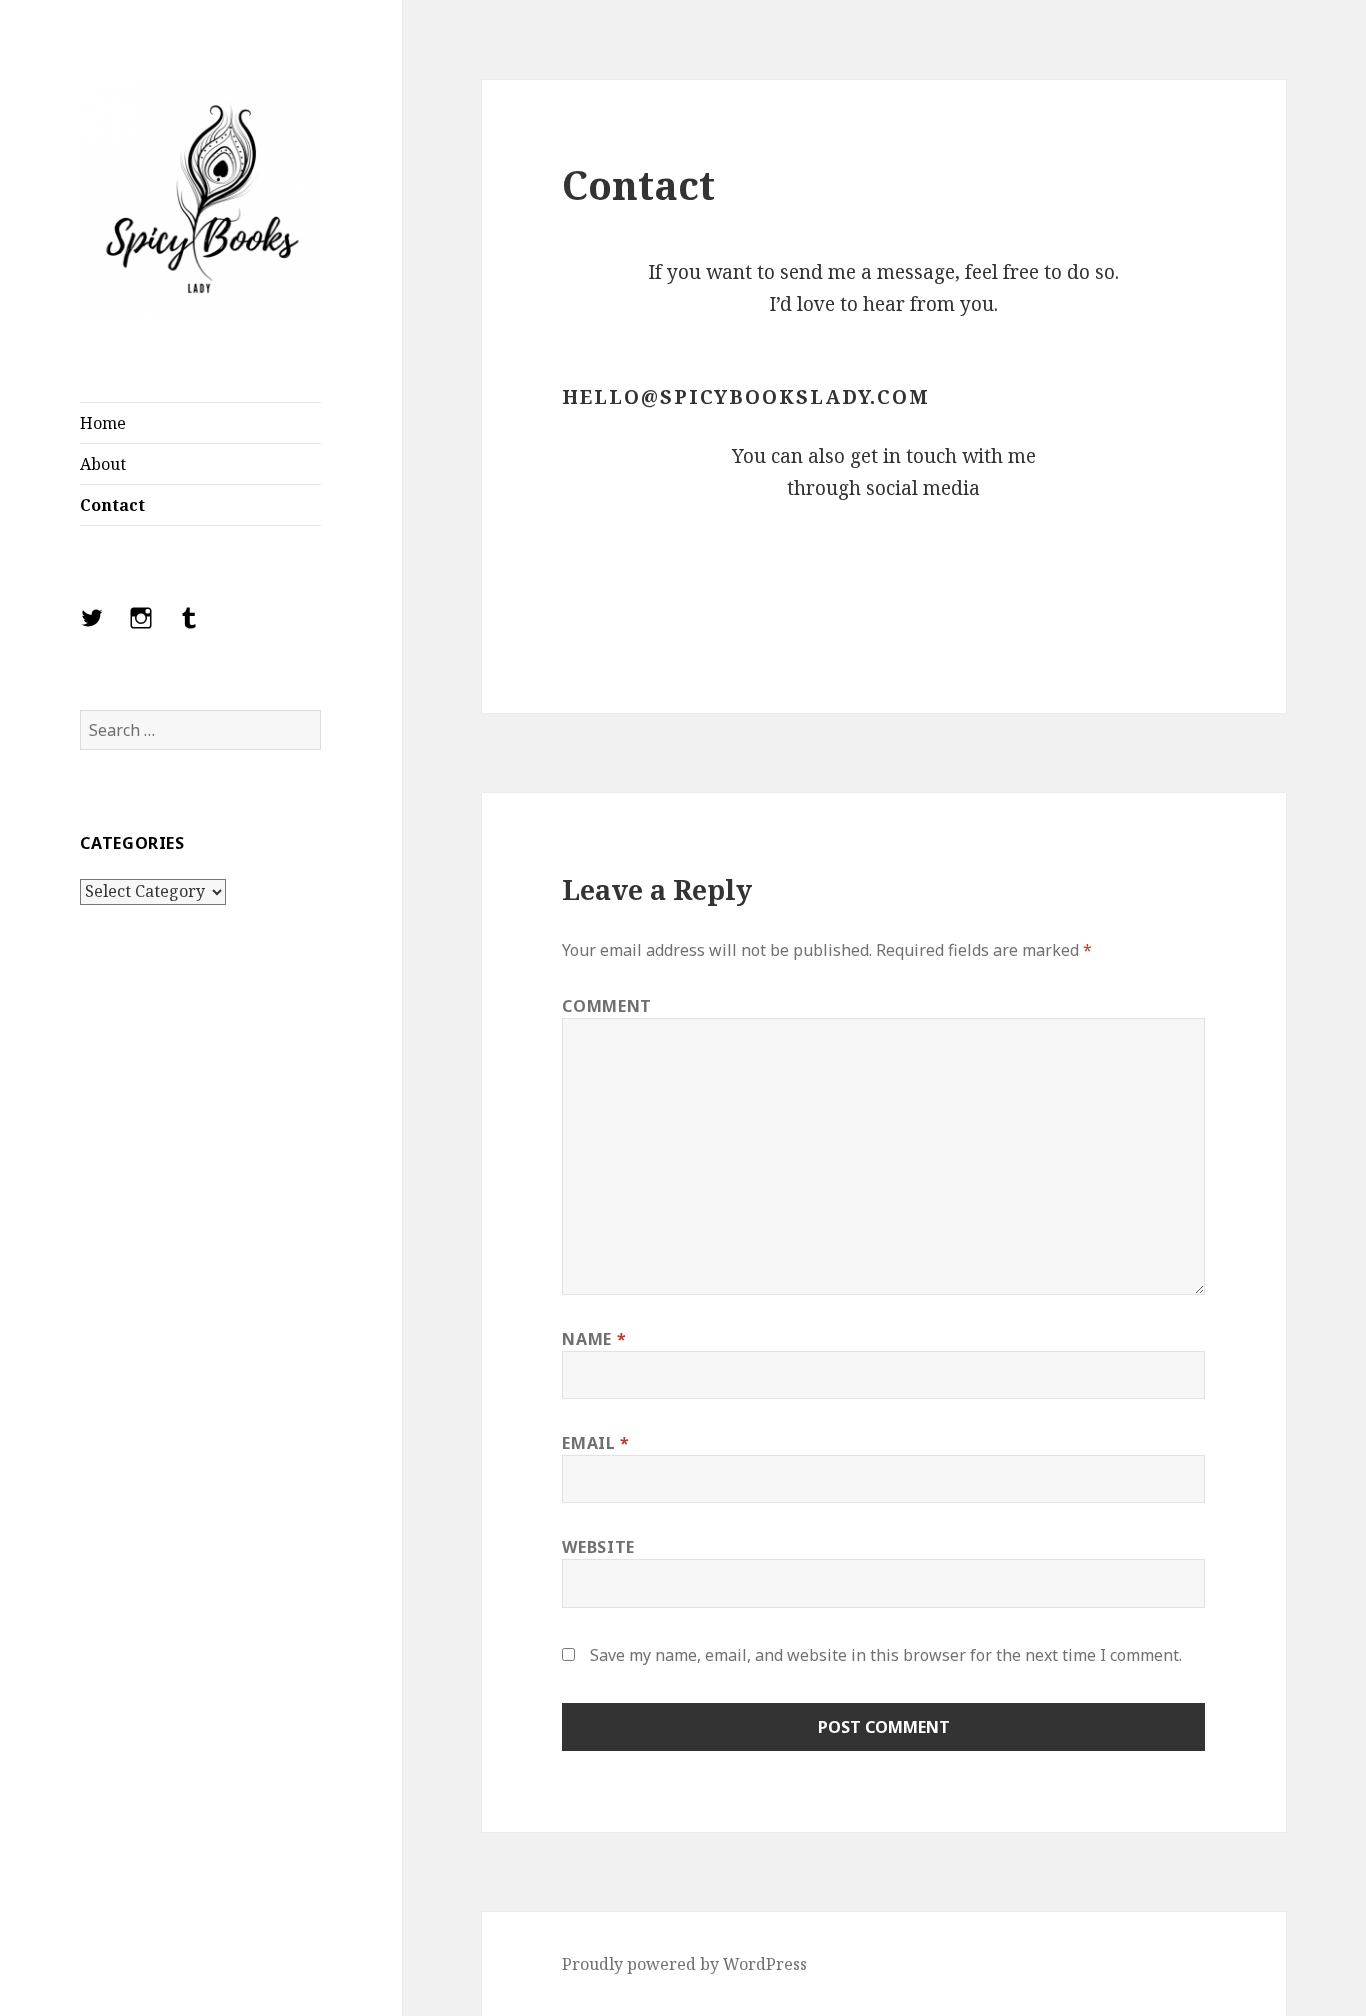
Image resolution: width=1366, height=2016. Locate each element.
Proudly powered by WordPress (684, 1964)
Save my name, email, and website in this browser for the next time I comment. (886, 1655)
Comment (606, 1006)
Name (594, 1339)
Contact (112, 505)
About (103, 464)
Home (103, 423)
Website (598, 1547)
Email (595, 1443)
